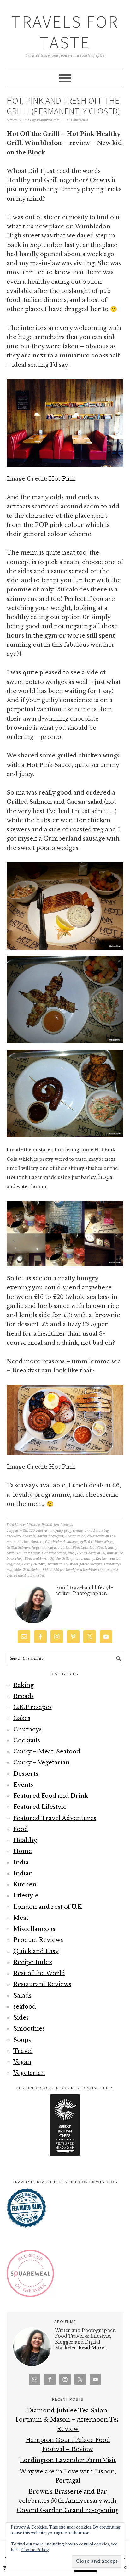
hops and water (44, 1548)
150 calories (38, 1531)
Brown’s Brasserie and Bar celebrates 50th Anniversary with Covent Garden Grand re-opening (68, 2501)
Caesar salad (75, 1536)
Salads (22, 1996)
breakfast (56, 1536)
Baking (24, 1685)
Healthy (25, 1840)
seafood (25, 2007)
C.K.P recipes (32, 1707)
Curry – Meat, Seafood (47, 1752)
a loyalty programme (66, 1531)
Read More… (93, 2348)
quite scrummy (82, 1559)
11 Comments (77, 120)
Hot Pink (62, 479)
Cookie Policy (35, 2550)
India (21, 1863)
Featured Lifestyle (40, 1807)
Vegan (22, 2062)
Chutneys (27, 1729)
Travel (23, 2051)
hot (61, 1548)
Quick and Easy (36, 1951)
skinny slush (57, 1564)
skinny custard (34, 1564)
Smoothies (29, 2029)
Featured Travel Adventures (55, 1818)
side (17, 1564)
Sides (21, 2018)
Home (23, 1851)
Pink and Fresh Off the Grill (47, 1559)
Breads (24, 1696)
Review (101, 1559)
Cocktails (27, 1741)
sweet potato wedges (86, 1564)
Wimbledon (32, 1570)
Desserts (26, 1774)
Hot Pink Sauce (54, 1553)
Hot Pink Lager (28, 1553)
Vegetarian (29, 2073)
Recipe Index (33, 1962)
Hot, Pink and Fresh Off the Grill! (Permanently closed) (63, 106)
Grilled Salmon (18, 1548)
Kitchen (25, 1885)
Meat (21, 1918)
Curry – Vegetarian (41, 1763)
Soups (22, 2040)
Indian (23, 1874)
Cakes (22, 1718)
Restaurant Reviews (57, 1525)
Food (21, 1829)
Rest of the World (39, 1973)
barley (42, 1536)
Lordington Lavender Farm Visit (68, 2460)
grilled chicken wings (97, 1542)
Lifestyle (33, 1525)
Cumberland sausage (62, 1542)
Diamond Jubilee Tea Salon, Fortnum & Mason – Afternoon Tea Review (68, 2420)
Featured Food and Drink (51, 1796)
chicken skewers (30, 1542)
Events (23, 1785)
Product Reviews (38, 1940)
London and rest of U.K (47, 1907)
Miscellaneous (34, 1929)
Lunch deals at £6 (91, 1553)
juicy (71, 1553)
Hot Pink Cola (77, 1548)
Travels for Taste (65, 32)
